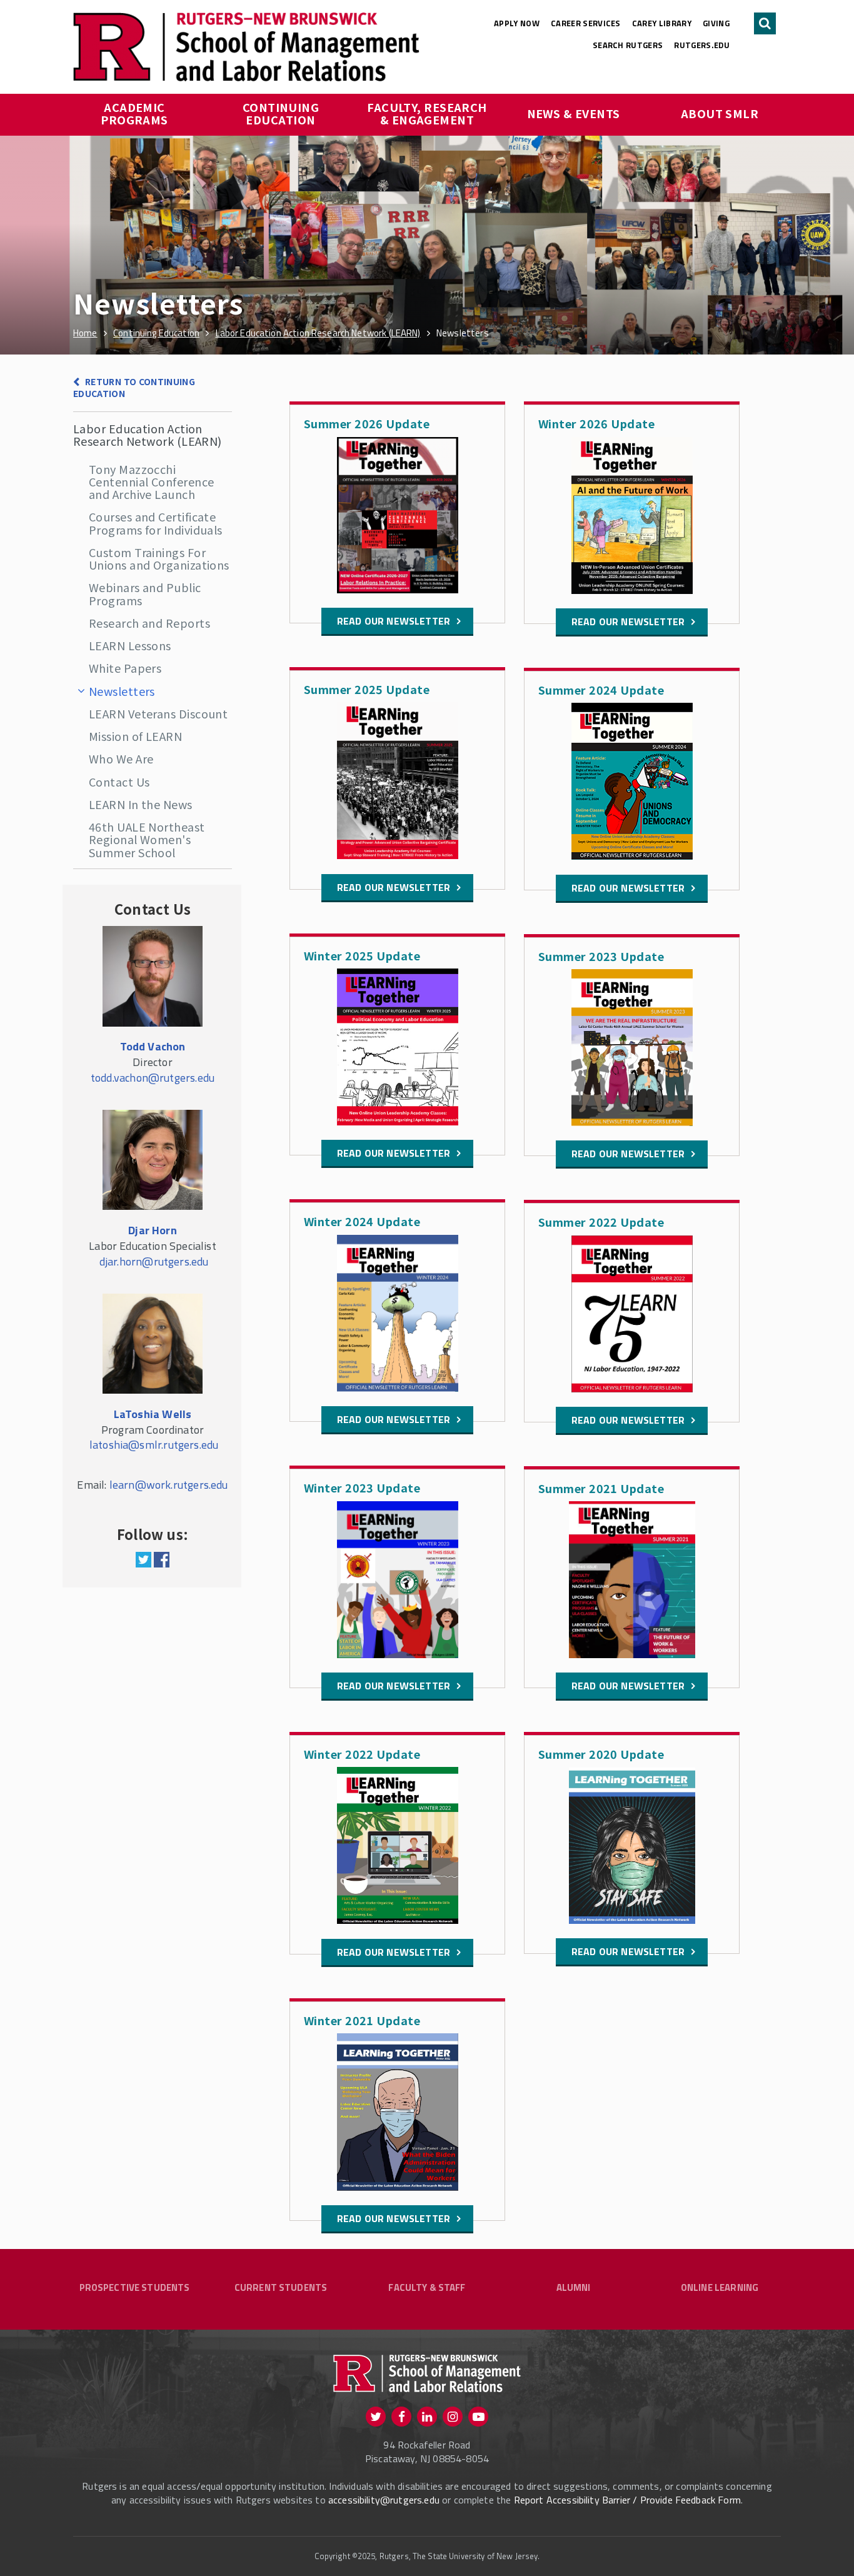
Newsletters (122, 691)
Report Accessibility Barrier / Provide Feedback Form (627, 2500)
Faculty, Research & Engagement (428, 113)
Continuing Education (282, 113)
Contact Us (119, 782)
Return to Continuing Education (134, 387)
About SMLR (720, 113)
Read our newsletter (394, 1419)
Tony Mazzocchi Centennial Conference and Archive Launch (151, 482)
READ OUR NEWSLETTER (394, 621)
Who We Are (121, 758)
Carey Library (662, 23)
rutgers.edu (702, 45)
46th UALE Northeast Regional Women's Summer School (147, 839)
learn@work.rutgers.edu (169, 1485)
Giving (716, 23)
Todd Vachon (153, 1046)
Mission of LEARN (135, 736)
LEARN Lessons (130, 645)
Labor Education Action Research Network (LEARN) (148, 435)
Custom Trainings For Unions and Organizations (159, 558)
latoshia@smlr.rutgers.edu (154, 1445)
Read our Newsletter (394, 887)
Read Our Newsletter (394, 1952)
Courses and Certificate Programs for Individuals (156, 523)
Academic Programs (134, 113)
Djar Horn (153, 1230)
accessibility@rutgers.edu (384, 2500)
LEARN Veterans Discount (158, 713)
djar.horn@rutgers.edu (154, 1261)
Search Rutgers (628, 45)
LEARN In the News (141, 804)
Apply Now (517, 23)
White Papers (125, 668)
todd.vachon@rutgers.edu (153, 1078)
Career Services (586, 23)
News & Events (574, 113)
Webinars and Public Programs (145, 593)
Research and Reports (149, 623)
